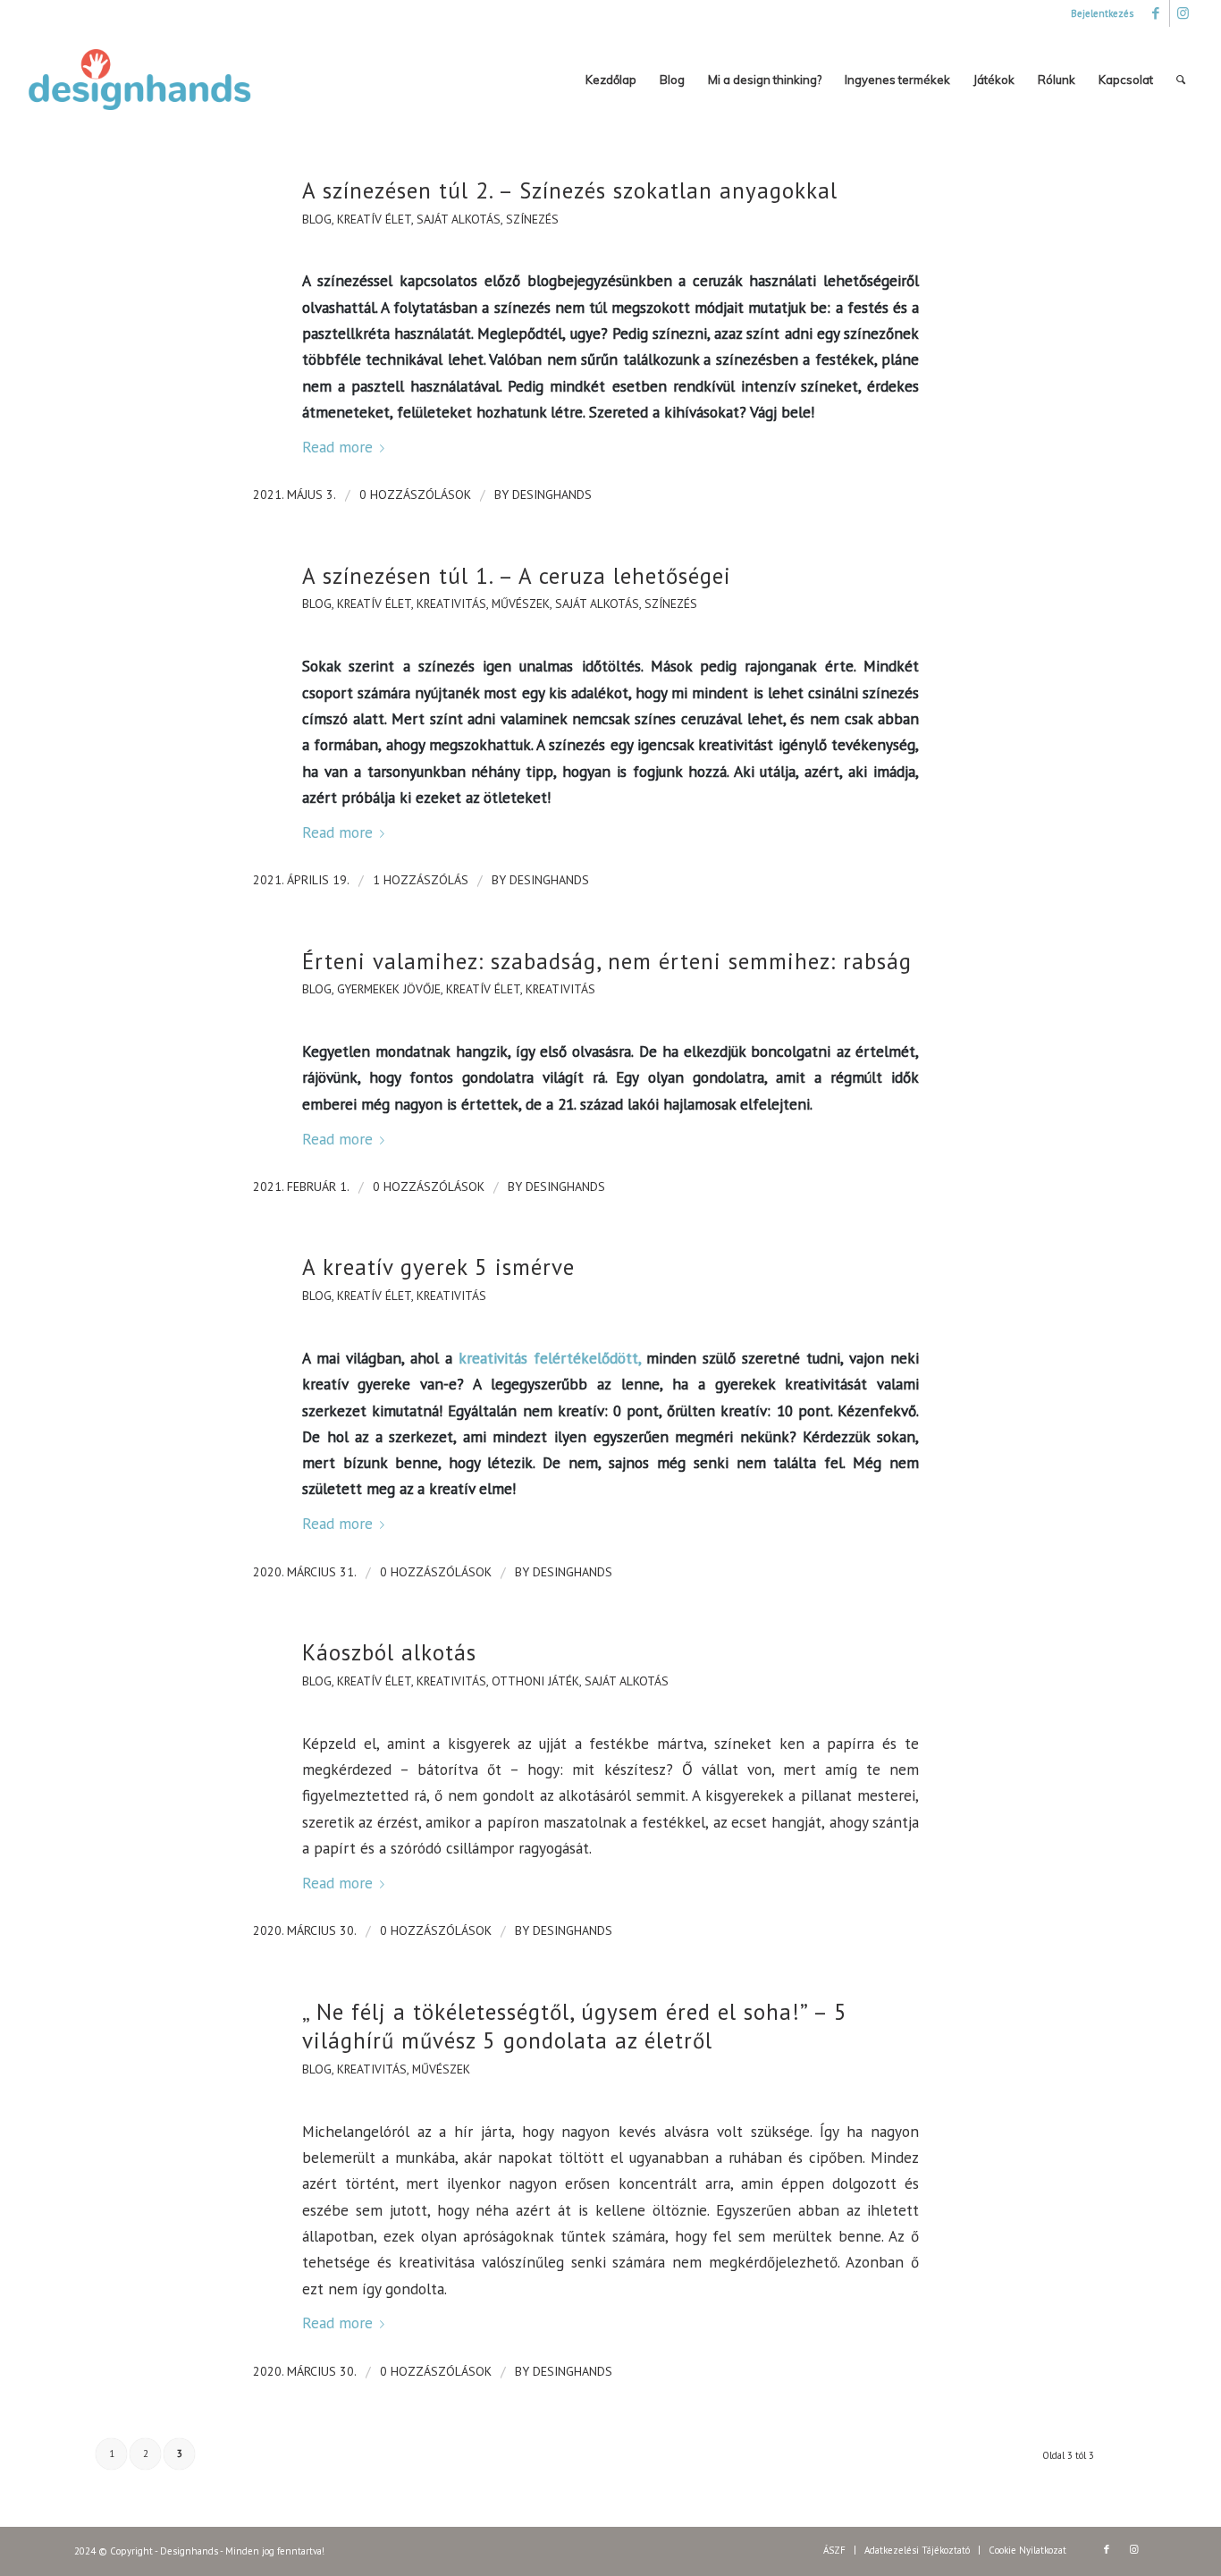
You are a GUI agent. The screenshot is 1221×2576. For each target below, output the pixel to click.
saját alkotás (459, 219)
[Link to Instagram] (1183, 13)
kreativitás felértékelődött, (550, 1358)
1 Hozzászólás (421, 880)
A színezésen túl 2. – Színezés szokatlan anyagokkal (570, 190)
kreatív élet (374, 219)
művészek (521, 604)
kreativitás (451, 604)
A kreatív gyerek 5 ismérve (438, 1267)
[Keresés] (1181, 80)
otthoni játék (535, 1681)
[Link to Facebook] (1156, 13)
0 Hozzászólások (415, 494)
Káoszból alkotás (389, 1652)
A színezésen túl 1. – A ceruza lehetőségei (517, 576)
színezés (532, 219)
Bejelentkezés (1102, 13)
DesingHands (552, 494)
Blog (317, 219)
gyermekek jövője (389, 989)
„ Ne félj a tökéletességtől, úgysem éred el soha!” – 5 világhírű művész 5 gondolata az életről (575, 2027)
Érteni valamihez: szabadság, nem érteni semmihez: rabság (607, 961)
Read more (337, 447)
